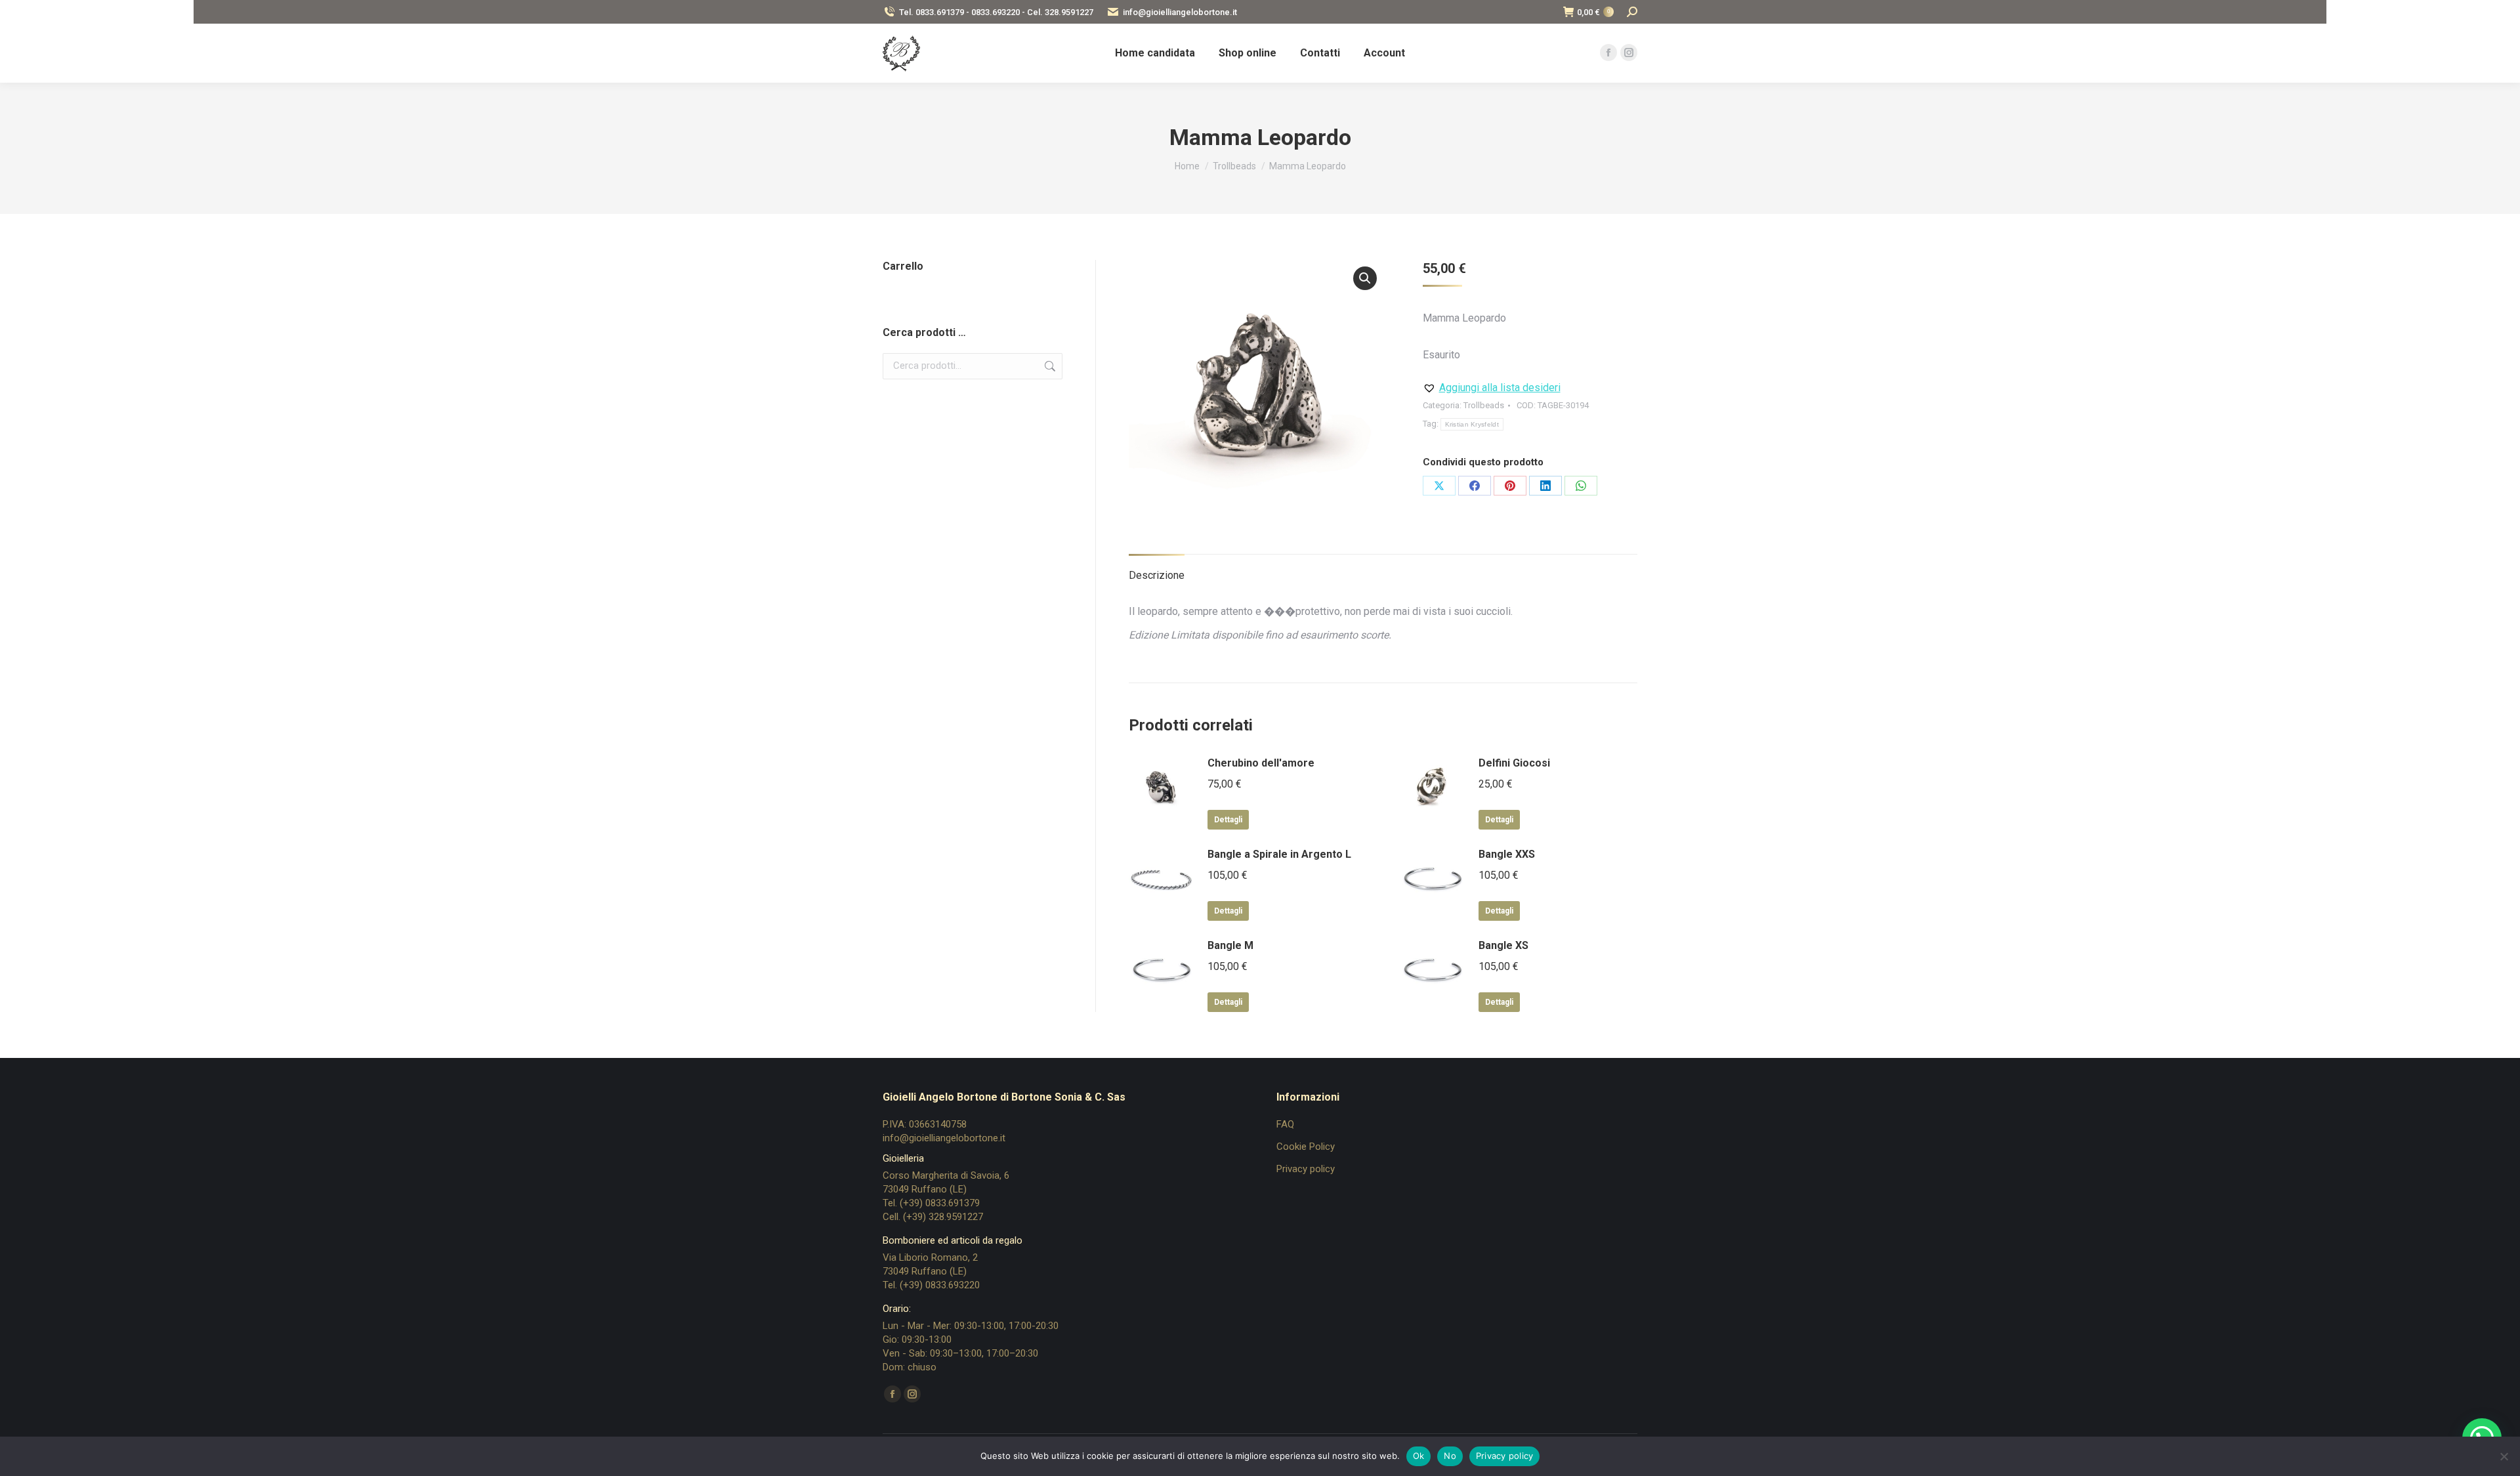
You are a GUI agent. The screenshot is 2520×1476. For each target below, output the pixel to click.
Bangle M (1230, 945)
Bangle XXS (1507, 854)
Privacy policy (1306, 1169)
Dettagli (1228, 820)
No (1450, 1456)
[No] (2504, 1456)
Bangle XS (1503, 945)
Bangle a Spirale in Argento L (1279, 854)
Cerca (1049, 366)
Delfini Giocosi (1514, 763)
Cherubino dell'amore (1261, 763)
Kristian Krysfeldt (1472, 424)
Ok (1419, 1456)
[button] (1365, 278)
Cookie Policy (1306, 1147)
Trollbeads (1484, 405)
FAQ (1285, 1124)
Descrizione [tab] (1157, 575)
